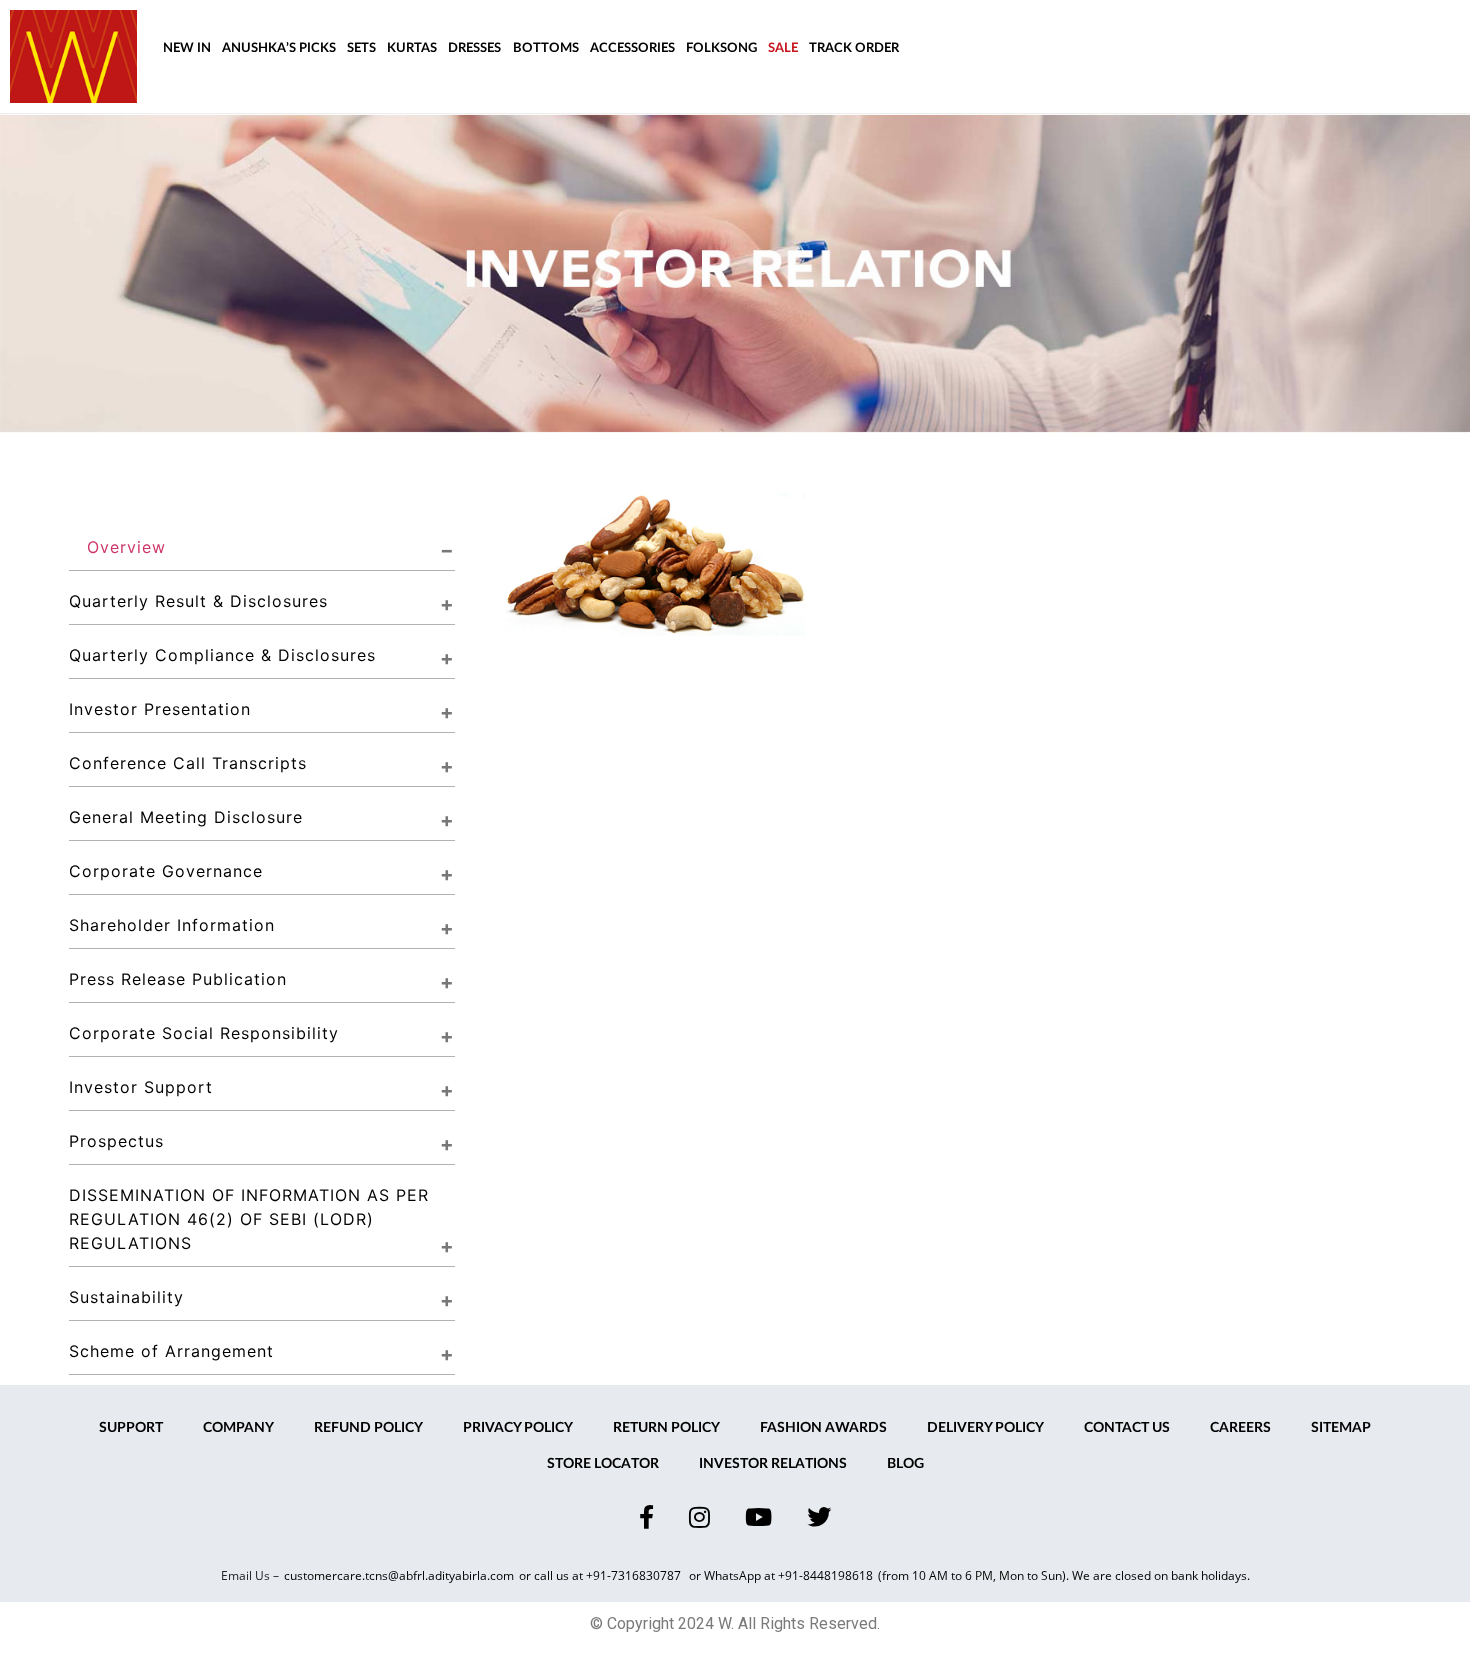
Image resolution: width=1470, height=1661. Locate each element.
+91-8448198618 (825, 1575)
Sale (783, 48)
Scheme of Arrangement (171, 1351)
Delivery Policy (985, 1428)
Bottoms (546, 48)
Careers (1240, 1428)
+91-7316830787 (635, 1575)
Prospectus (116, 1141)
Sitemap (1341, 1428)
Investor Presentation (160, 709)
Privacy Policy (518, 1428)
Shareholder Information (172, 925)
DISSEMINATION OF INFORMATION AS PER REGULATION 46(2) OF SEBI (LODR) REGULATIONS (252, 1219)
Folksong (721, 48)
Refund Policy (368, 1428)
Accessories (632, 48)
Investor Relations (773, 1464)
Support (131, 1428)
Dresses (474, 48)
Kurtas (412, 48)
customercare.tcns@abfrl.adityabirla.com (399, 1575)
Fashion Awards (823, 1428)
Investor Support (141, 1087)
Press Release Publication (178, 979)
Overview (126, 547)
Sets (361, 48)
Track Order (854, 48)
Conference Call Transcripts (188, 763)
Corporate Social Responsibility (204, 1033)
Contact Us (1127, 1428)
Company (238, 1428)
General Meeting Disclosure (186, 817)
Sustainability (126, 1297)
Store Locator (603, 1464)
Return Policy (666, 1428)
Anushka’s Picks (279, 48)
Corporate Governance (166, 871)
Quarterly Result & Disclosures (198, 601)
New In (187, 48)
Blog (905, 1464)
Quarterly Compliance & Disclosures (222, 655)
